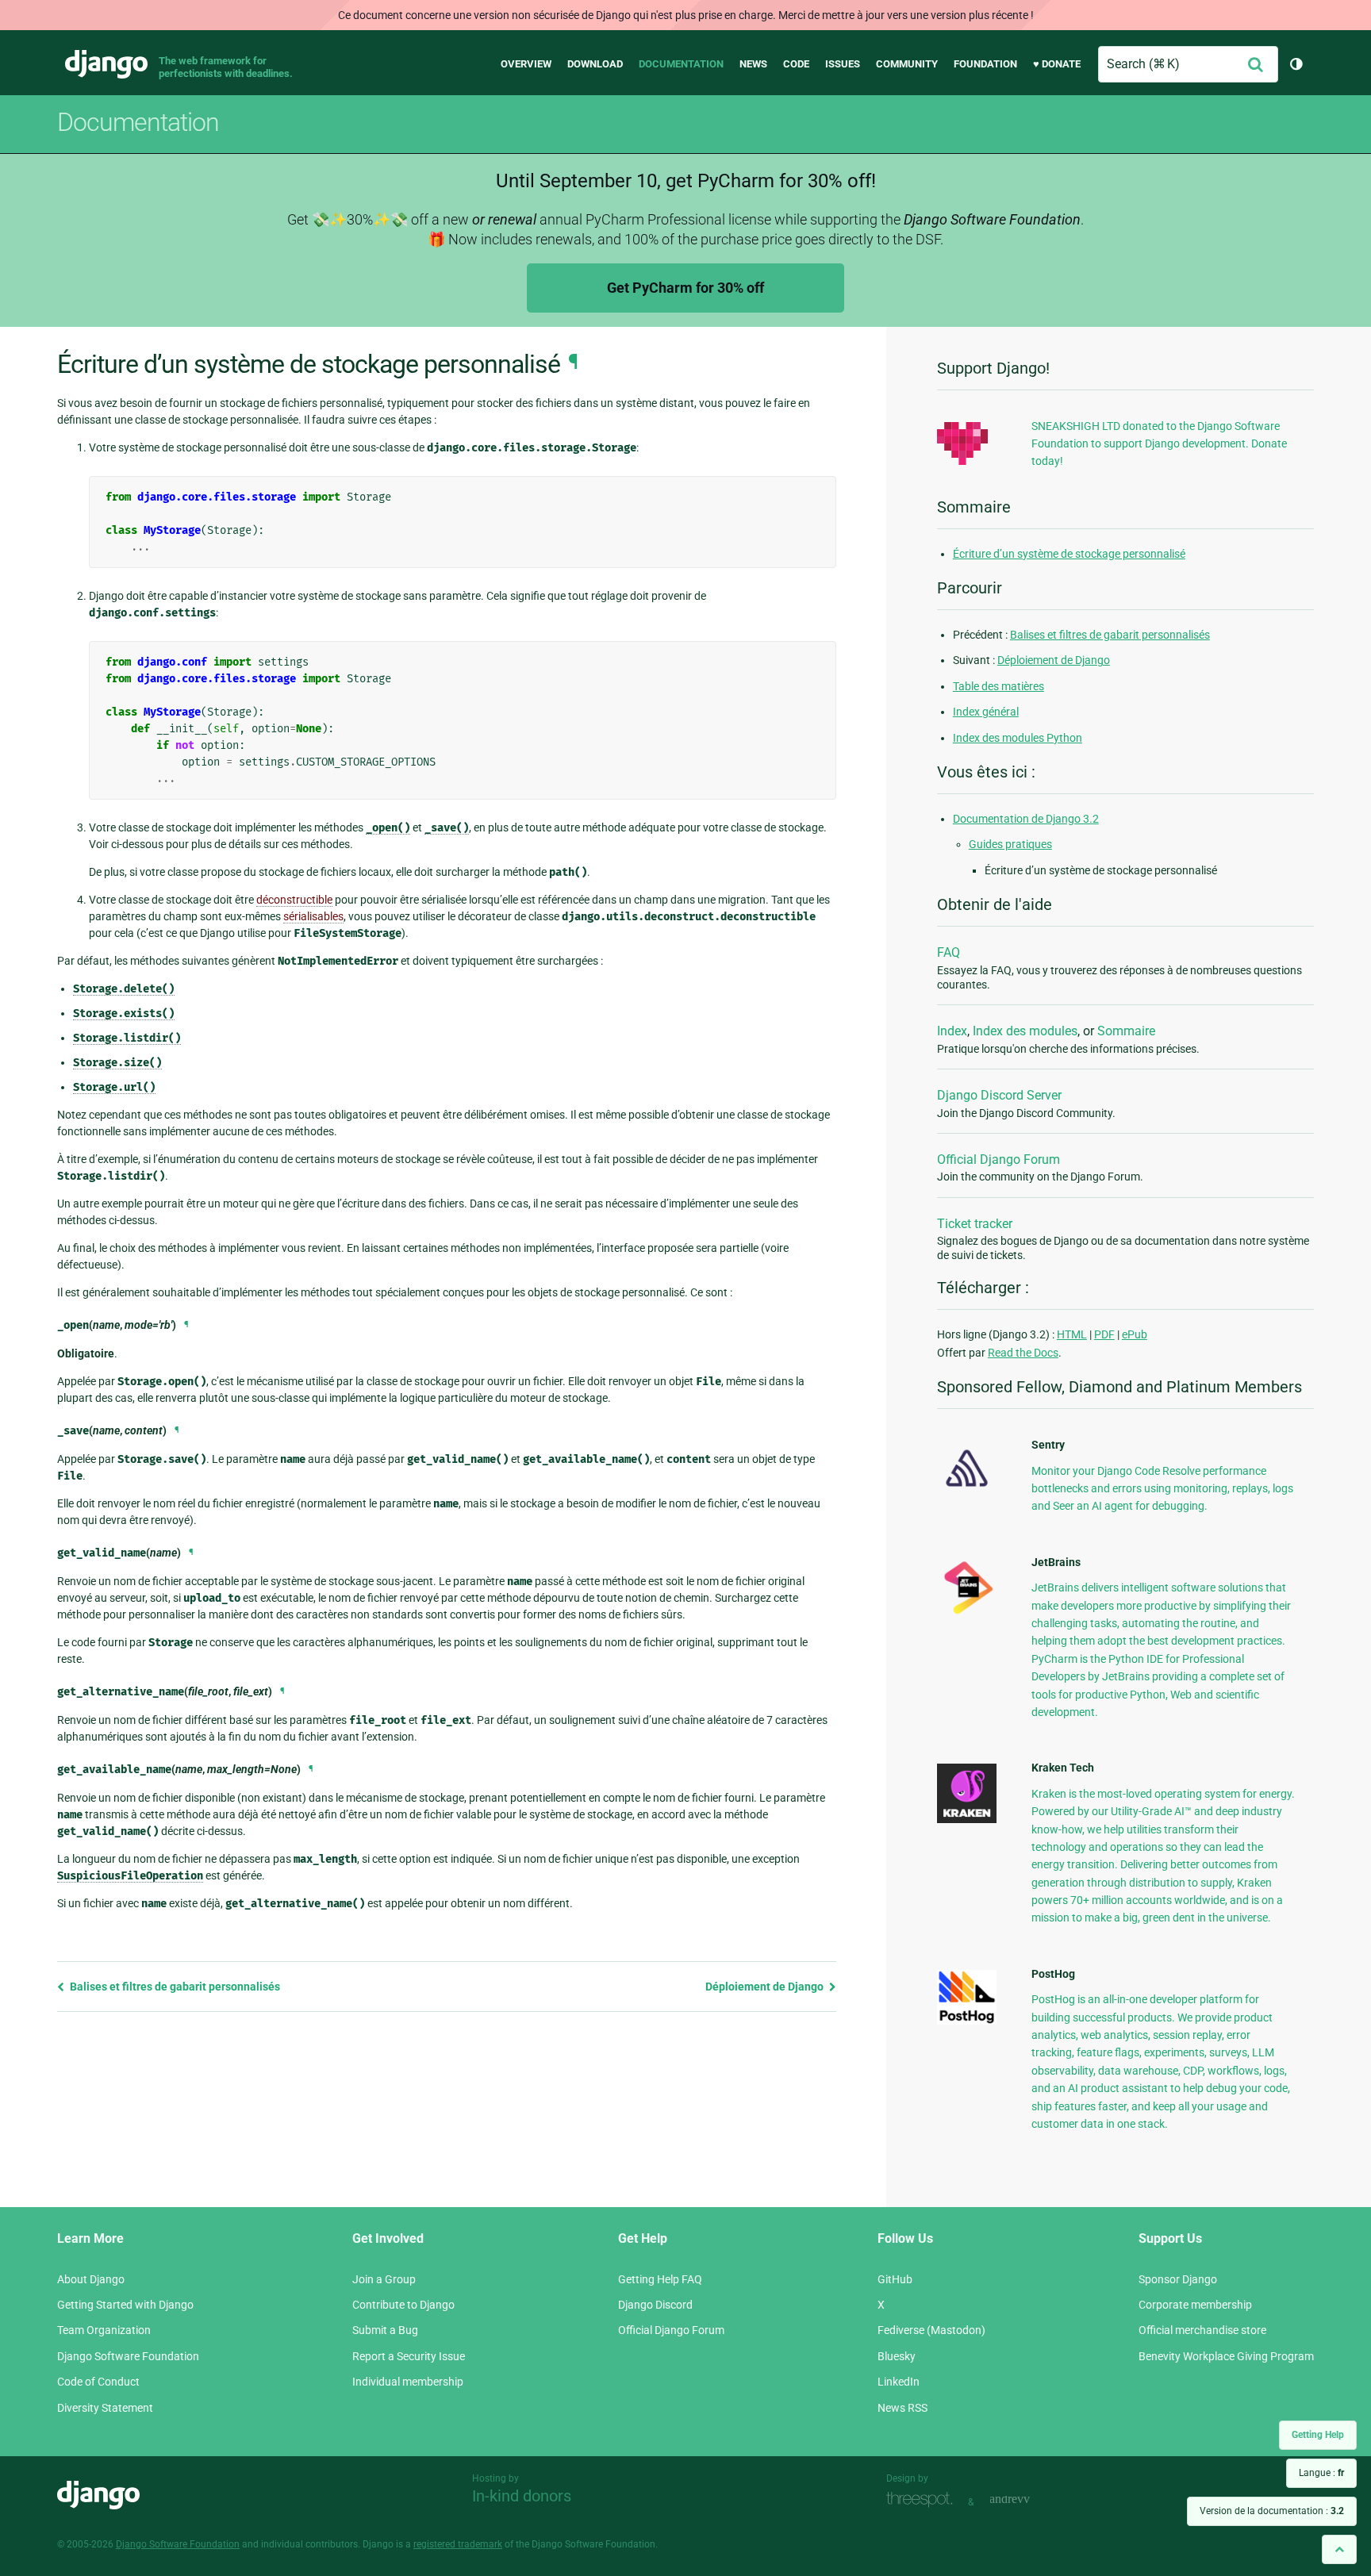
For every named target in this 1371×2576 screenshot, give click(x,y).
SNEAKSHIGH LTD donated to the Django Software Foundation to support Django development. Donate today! (1159, 444)
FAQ (949, 952)
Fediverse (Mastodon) (931, 2330)
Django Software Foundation (128, 2356)
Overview (526, 64)
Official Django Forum (998, 1159)
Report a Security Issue (409, 2356)
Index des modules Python (1018, 738)
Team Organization (104, 2330)
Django (106, 64)
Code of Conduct (98, 2382)
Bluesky (897, 2356)
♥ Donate (1057, 64)
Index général (986, 712)
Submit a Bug (385, 2330)
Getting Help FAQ (660, 2279)
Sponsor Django (1178, 2279)
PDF (1104, 1334)
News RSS (902, 2408)
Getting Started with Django (125, 2305)
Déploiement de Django (766, 1987)
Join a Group (384, 2279)
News (753, 64)
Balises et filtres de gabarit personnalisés (174, 1987)
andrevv (1027, 2500)
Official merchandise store (1202, 2330)
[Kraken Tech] (967, 1819)
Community (907, 64)
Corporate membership (1195, 2305)
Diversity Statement (105, 2408)
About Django (91, 2279)
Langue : (1321, 2473)
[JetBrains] (967, 1614)
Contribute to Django (403, 2305)
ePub (1135, 1334)
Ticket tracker (975, 1224)
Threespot (924, 2500)
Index (952, 1031)
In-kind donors (522, 2496)
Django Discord (655, 2305)
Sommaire (1126, 1031)
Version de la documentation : (1272, 2511)
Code (796, 64)
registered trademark (458, 2544)
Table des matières (998, 686)
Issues (843, 64)
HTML (1072, 1334)
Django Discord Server (999, 1095)
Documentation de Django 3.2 (1026, 819)
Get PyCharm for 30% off (685, 288)
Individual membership (408, 2382)
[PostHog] (967, 2021)
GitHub (895, 2279)
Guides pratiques (1010, 844)
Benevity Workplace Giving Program (1226, 2356)
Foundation (985, 64)
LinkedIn (899, 2382)
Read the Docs (1023, 1353)
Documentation (681, 64)
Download (595, 64)
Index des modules (1025, 1031)
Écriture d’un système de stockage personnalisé (1069, 554)
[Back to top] (1339, 2549)
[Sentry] (967, 1491)
